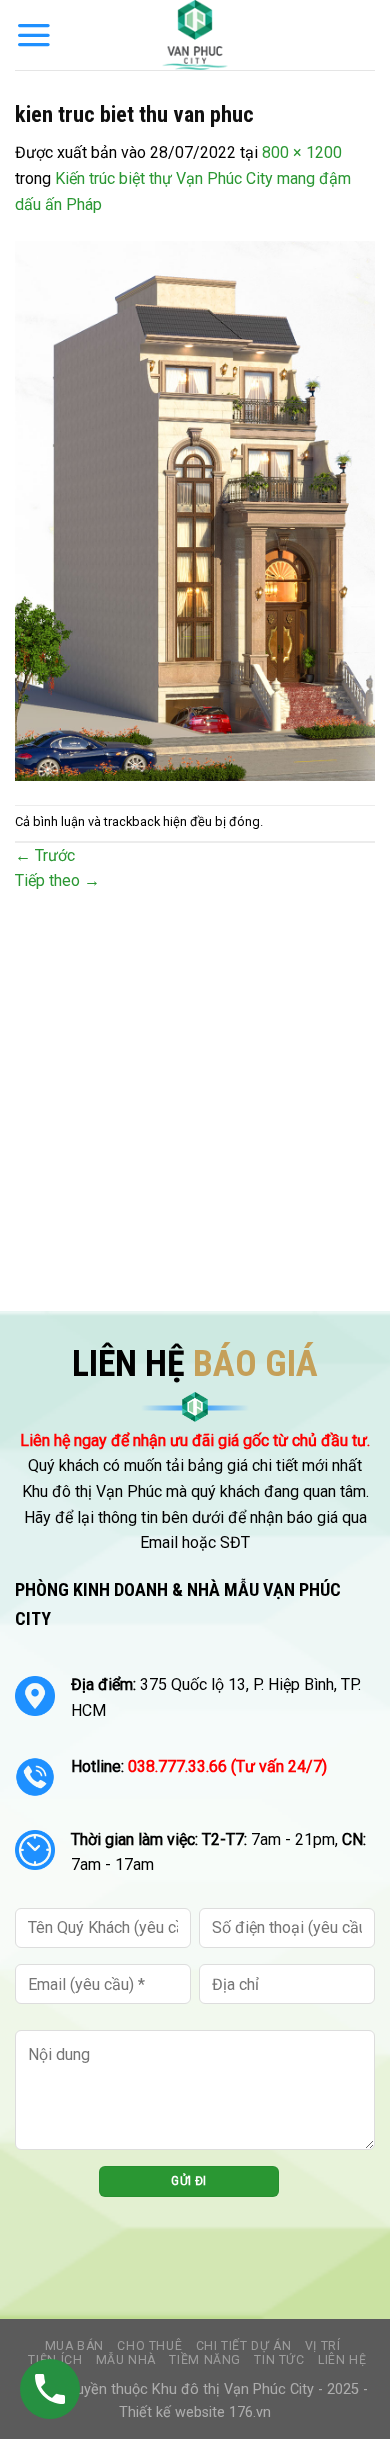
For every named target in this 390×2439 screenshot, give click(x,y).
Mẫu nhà (126, 2360)
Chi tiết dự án (244, 2346)
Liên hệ (342, 2360)
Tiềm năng (205, 2360)
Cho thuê (149, 2346)
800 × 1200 (302, 152)
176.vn (250, 2412)
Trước (45, 855)
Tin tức (279, 2360)
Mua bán (74, 2346)
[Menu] (34, 35)
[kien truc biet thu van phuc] (195, 509)
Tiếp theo (57, 880)
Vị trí (323, 2346)
